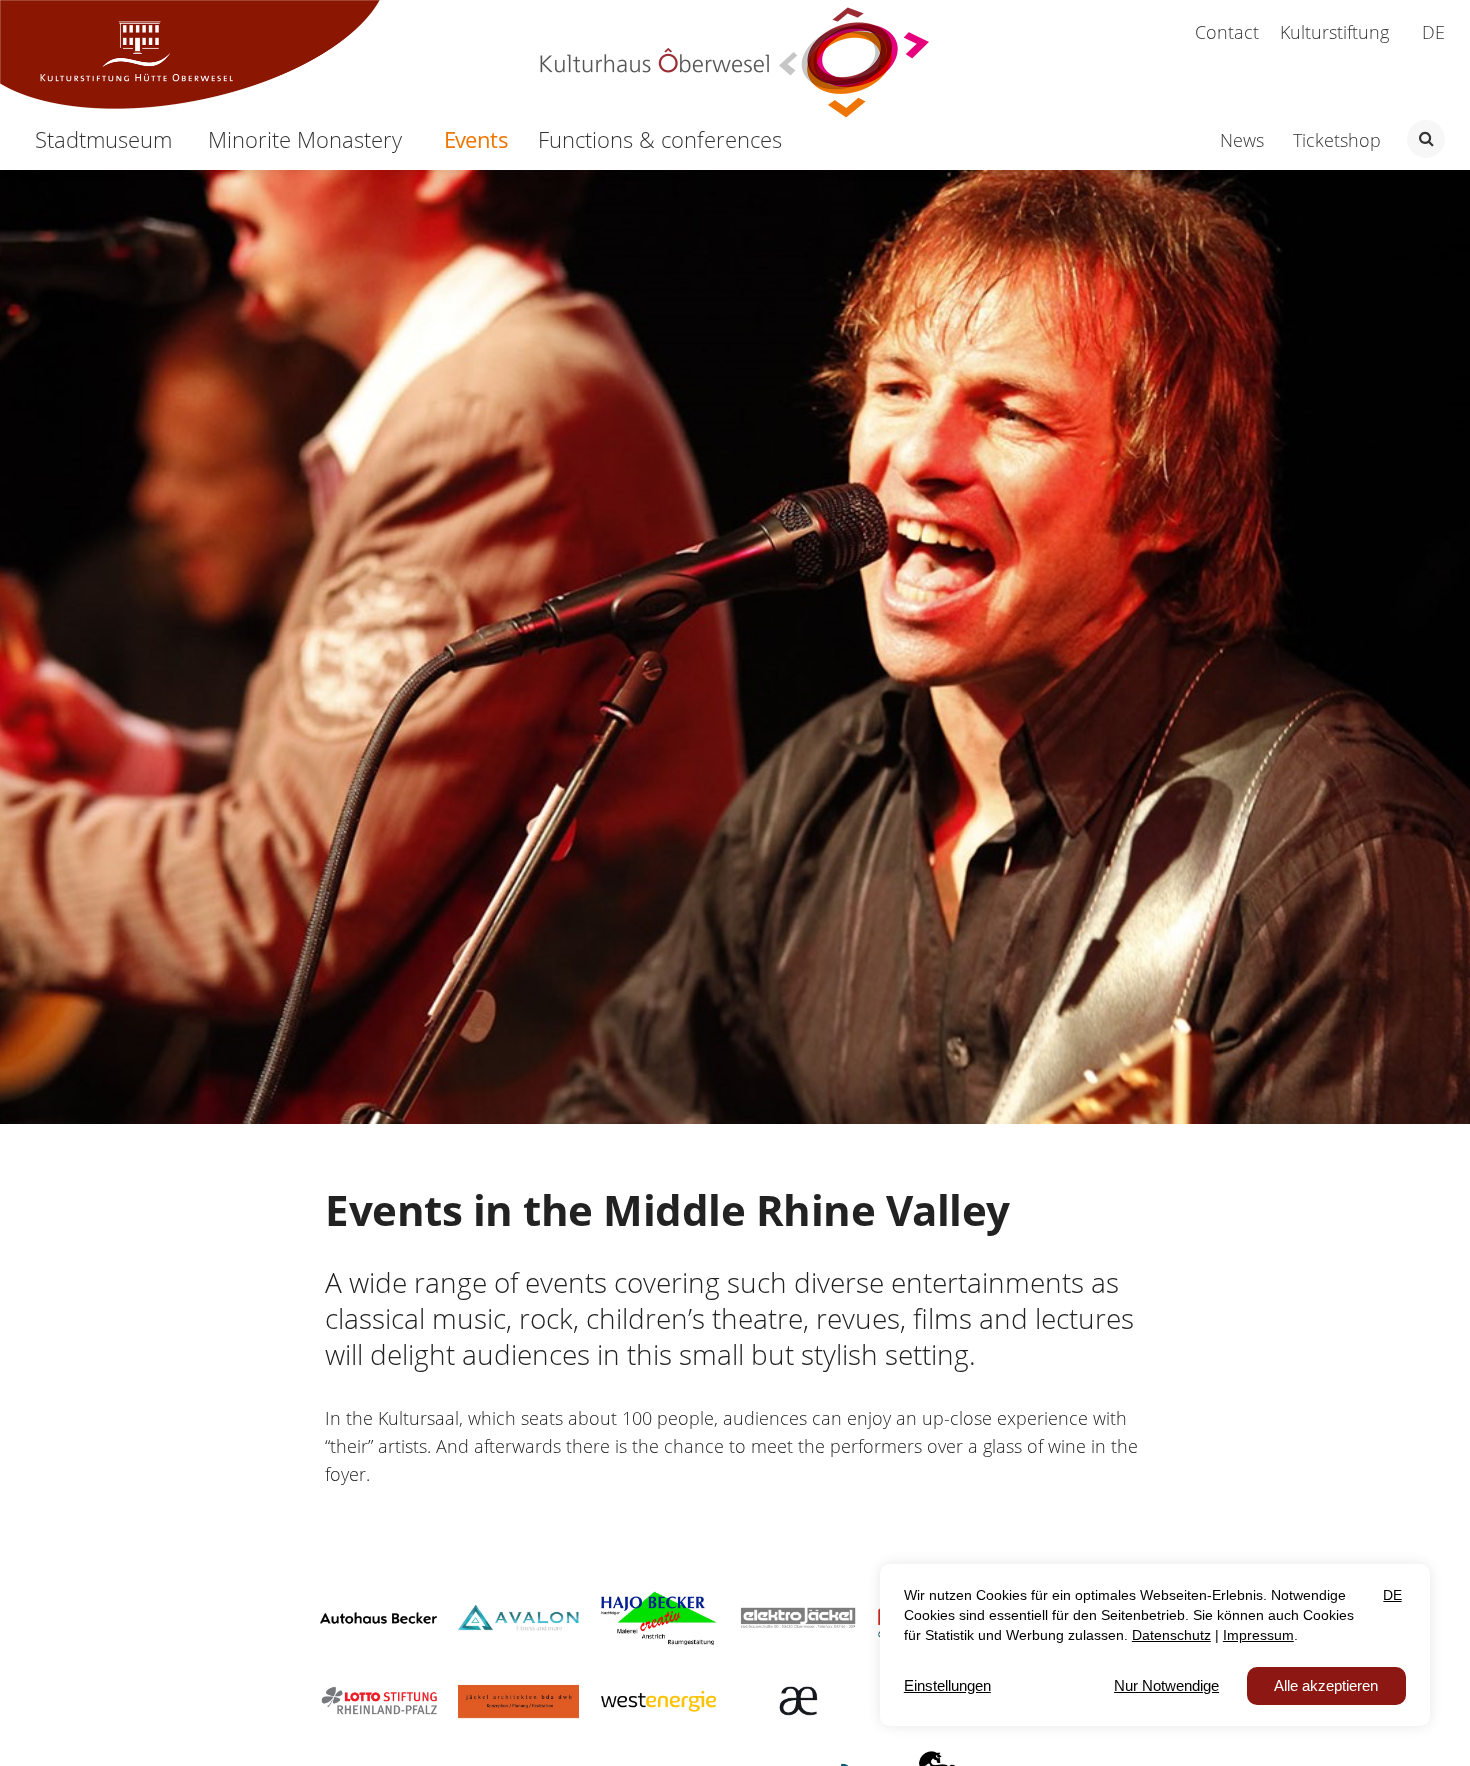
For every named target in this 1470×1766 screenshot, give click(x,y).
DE (1433, 32)
